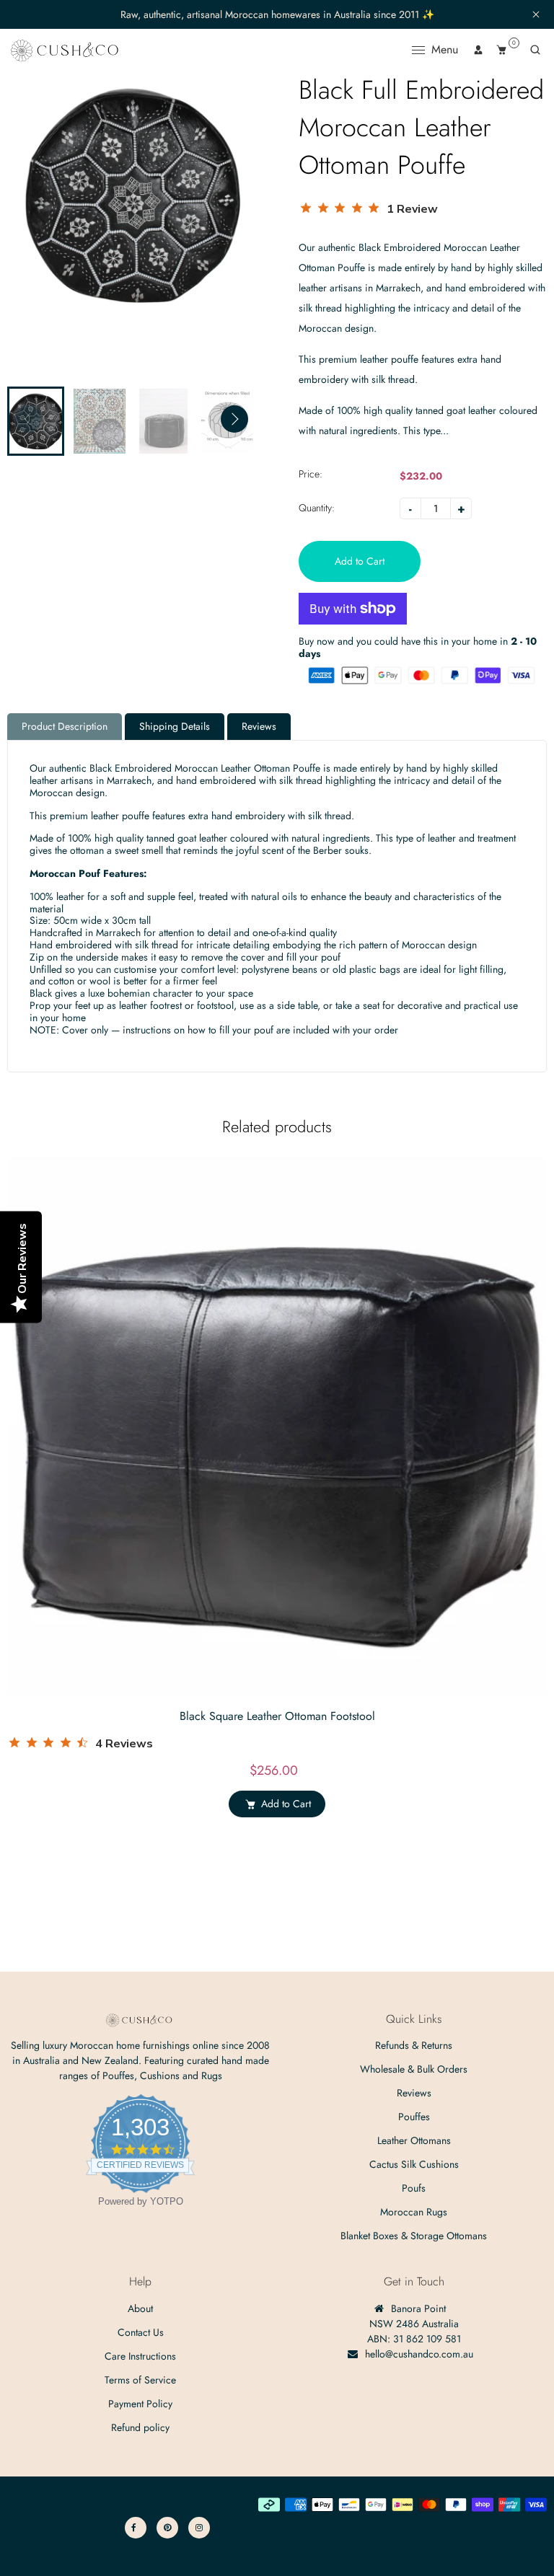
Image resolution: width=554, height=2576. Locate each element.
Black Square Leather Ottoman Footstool (277, 1716)
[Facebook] (136, 2528)
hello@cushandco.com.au (419, 2354)
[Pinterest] (167, 2528)
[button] (234, 419)
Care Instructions (140, 2356)
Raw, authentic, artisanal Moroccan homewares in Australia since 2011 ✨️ (277, 15)
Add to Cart (286, 1804)
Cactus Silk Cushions (414, 2164)
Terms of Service (140, 2380)
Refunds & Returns (414, 2045)
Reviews (259, 726)
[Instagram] (199, 2528)
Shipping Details (175, 726)
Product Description (65, 726)
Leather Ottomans (414, 2140)
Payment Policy (140, 2404)
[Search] (535, 50)
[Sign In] (478, 50)
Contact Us (141, 2332)
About (140, 2308)
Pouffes (414, 2117)
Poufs (414, 2188)
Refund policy (140, 2427)
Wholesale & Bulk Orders (414, 2069)
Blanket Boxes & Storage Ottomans (414, 2236)
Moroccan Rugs (414, 2212)
